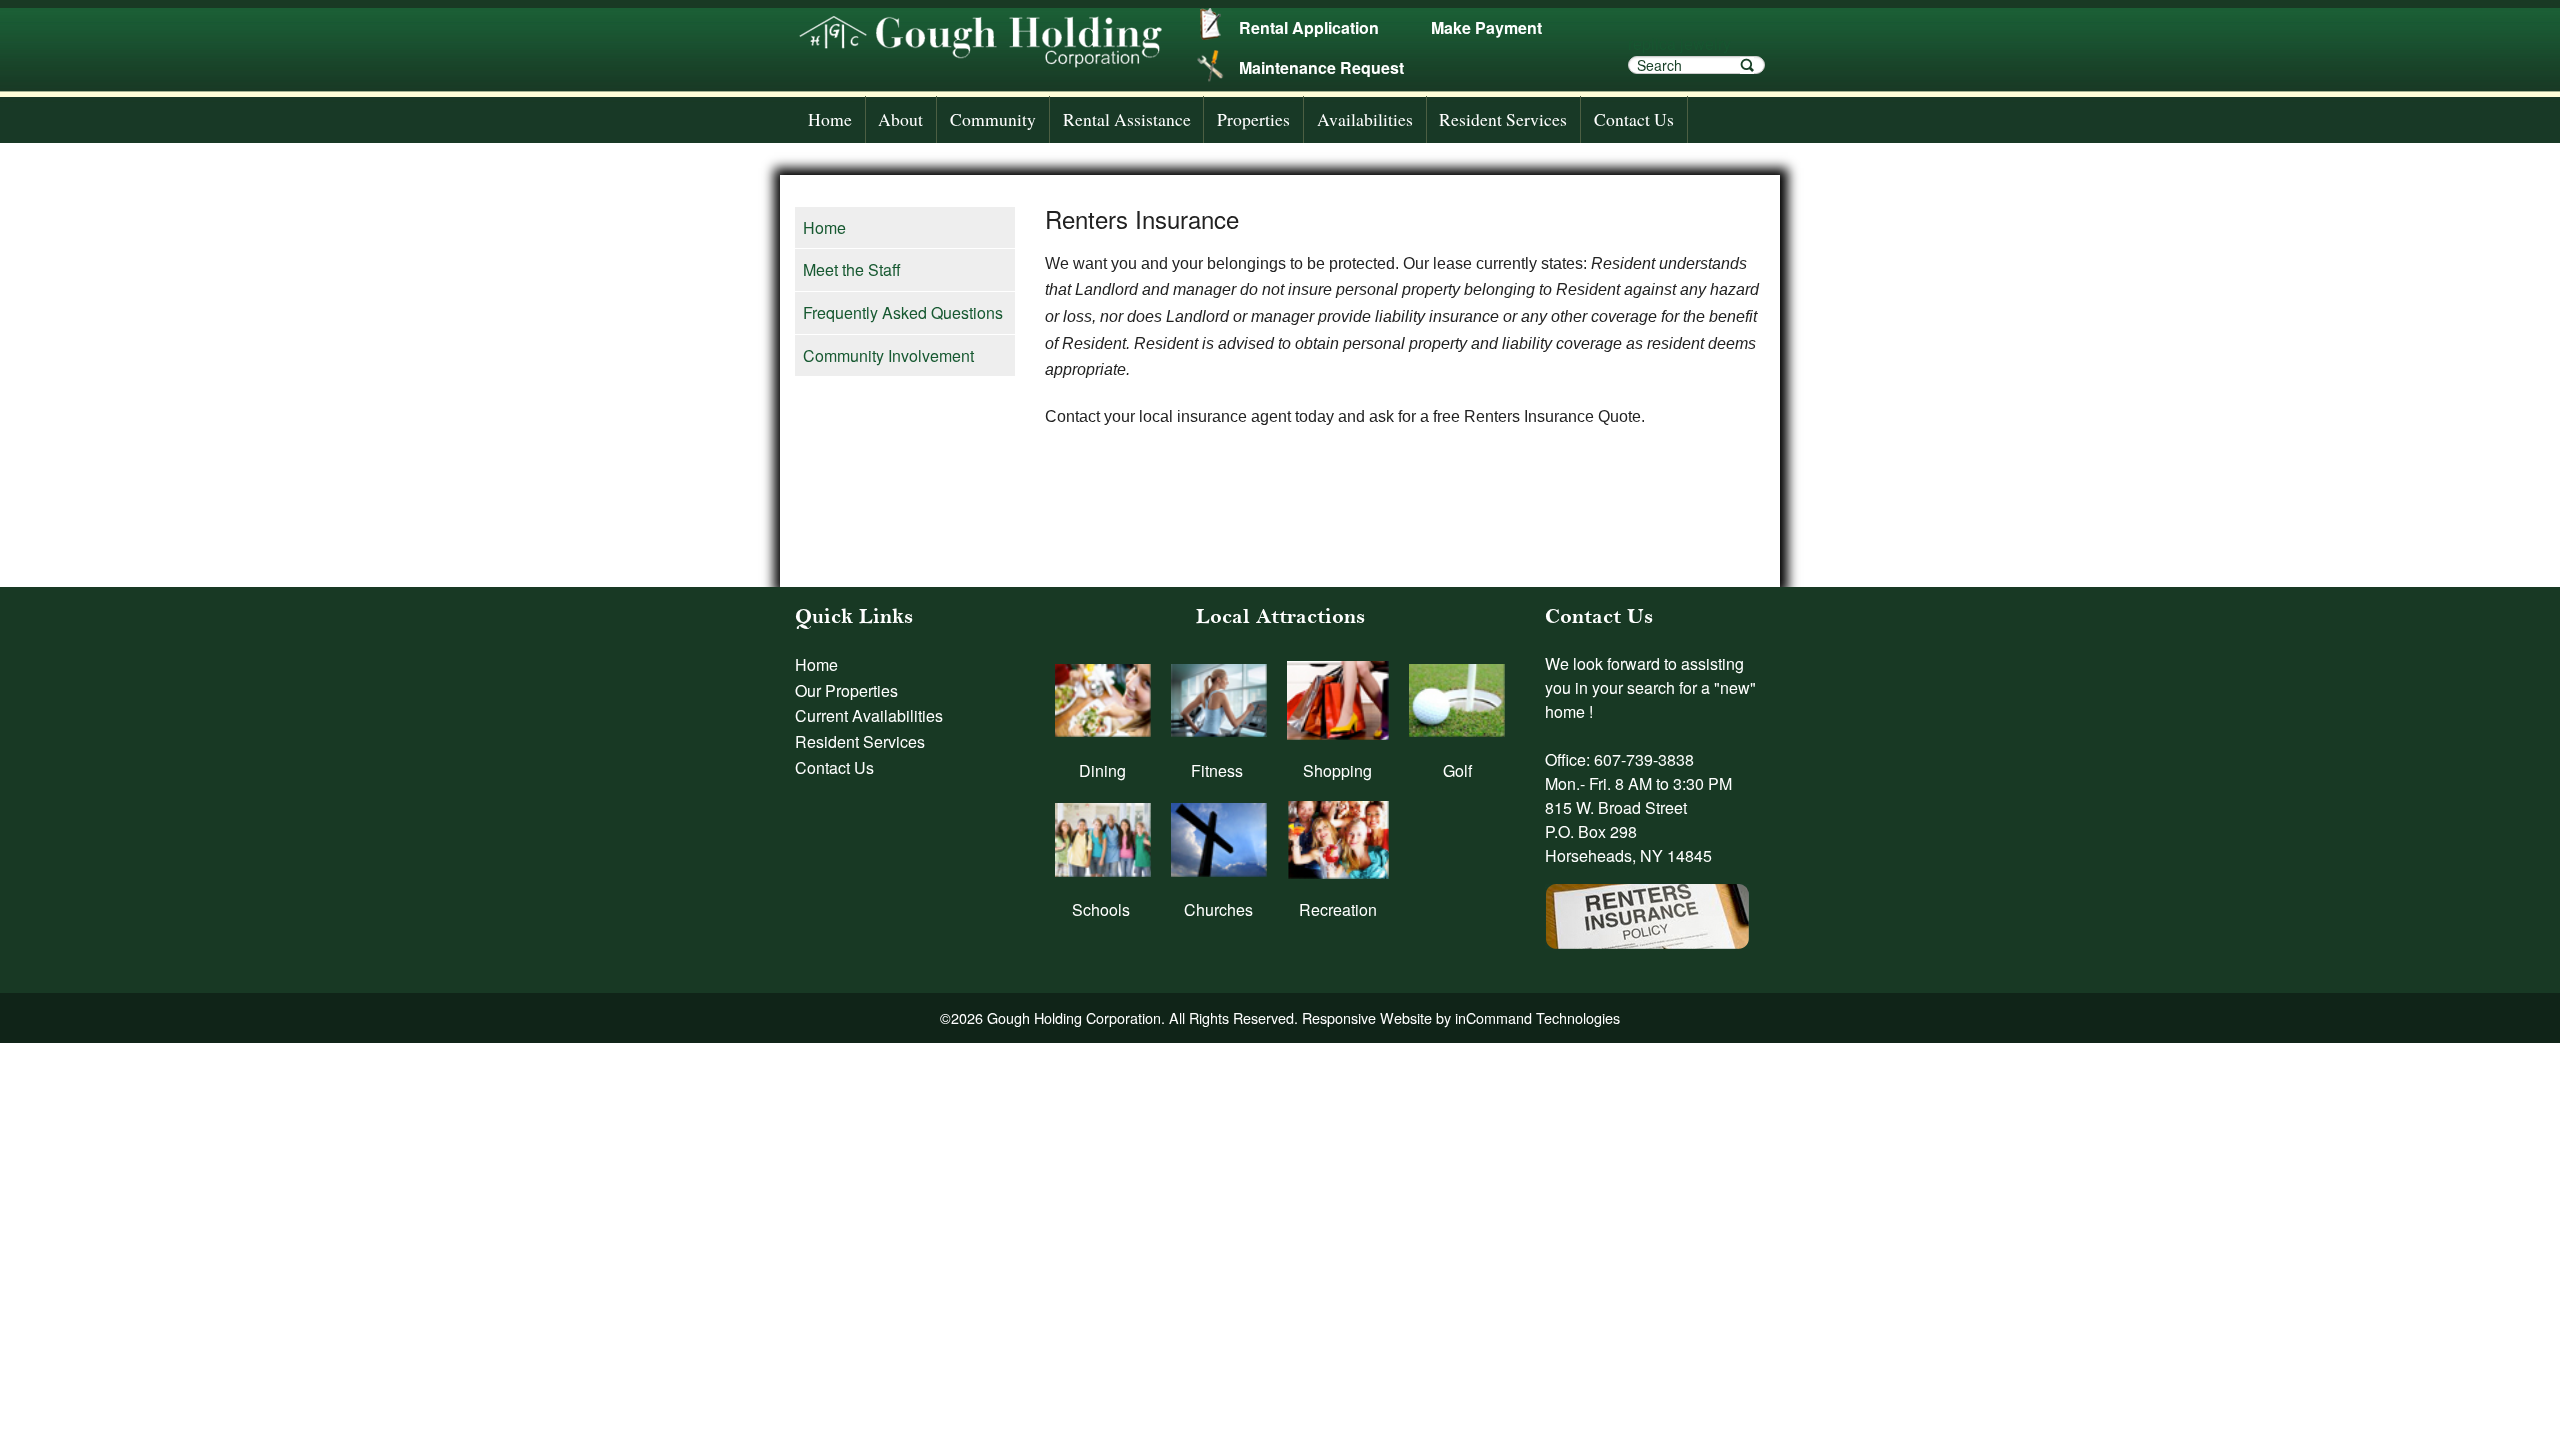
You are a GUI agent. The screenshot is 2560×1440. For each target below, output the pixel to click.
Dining (1102, 770)
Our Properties (846, 690)
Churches (1218, 909)
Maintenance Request (1321, 67)
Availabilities (1365, 119)
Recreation (1338, 909)
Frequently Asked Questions (903, 312)
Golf (1457, 770)
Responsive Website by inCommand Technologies (1461, 1017)
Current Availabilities (869, 715)
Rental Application (1309, 27)
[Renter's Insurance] (1647, 906)
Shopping (1337, 770)
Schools (1101, 909)
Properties (1253, 119)
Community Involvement (888, 355)
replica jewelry (1679, 43)
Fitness (1217, 770)
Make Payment (1486, 27)
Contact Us (1634, 119)
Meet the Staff (852, 269)
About (900, 119)
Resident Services (1503, 119)
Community (993, 119)
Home (830, 119)
